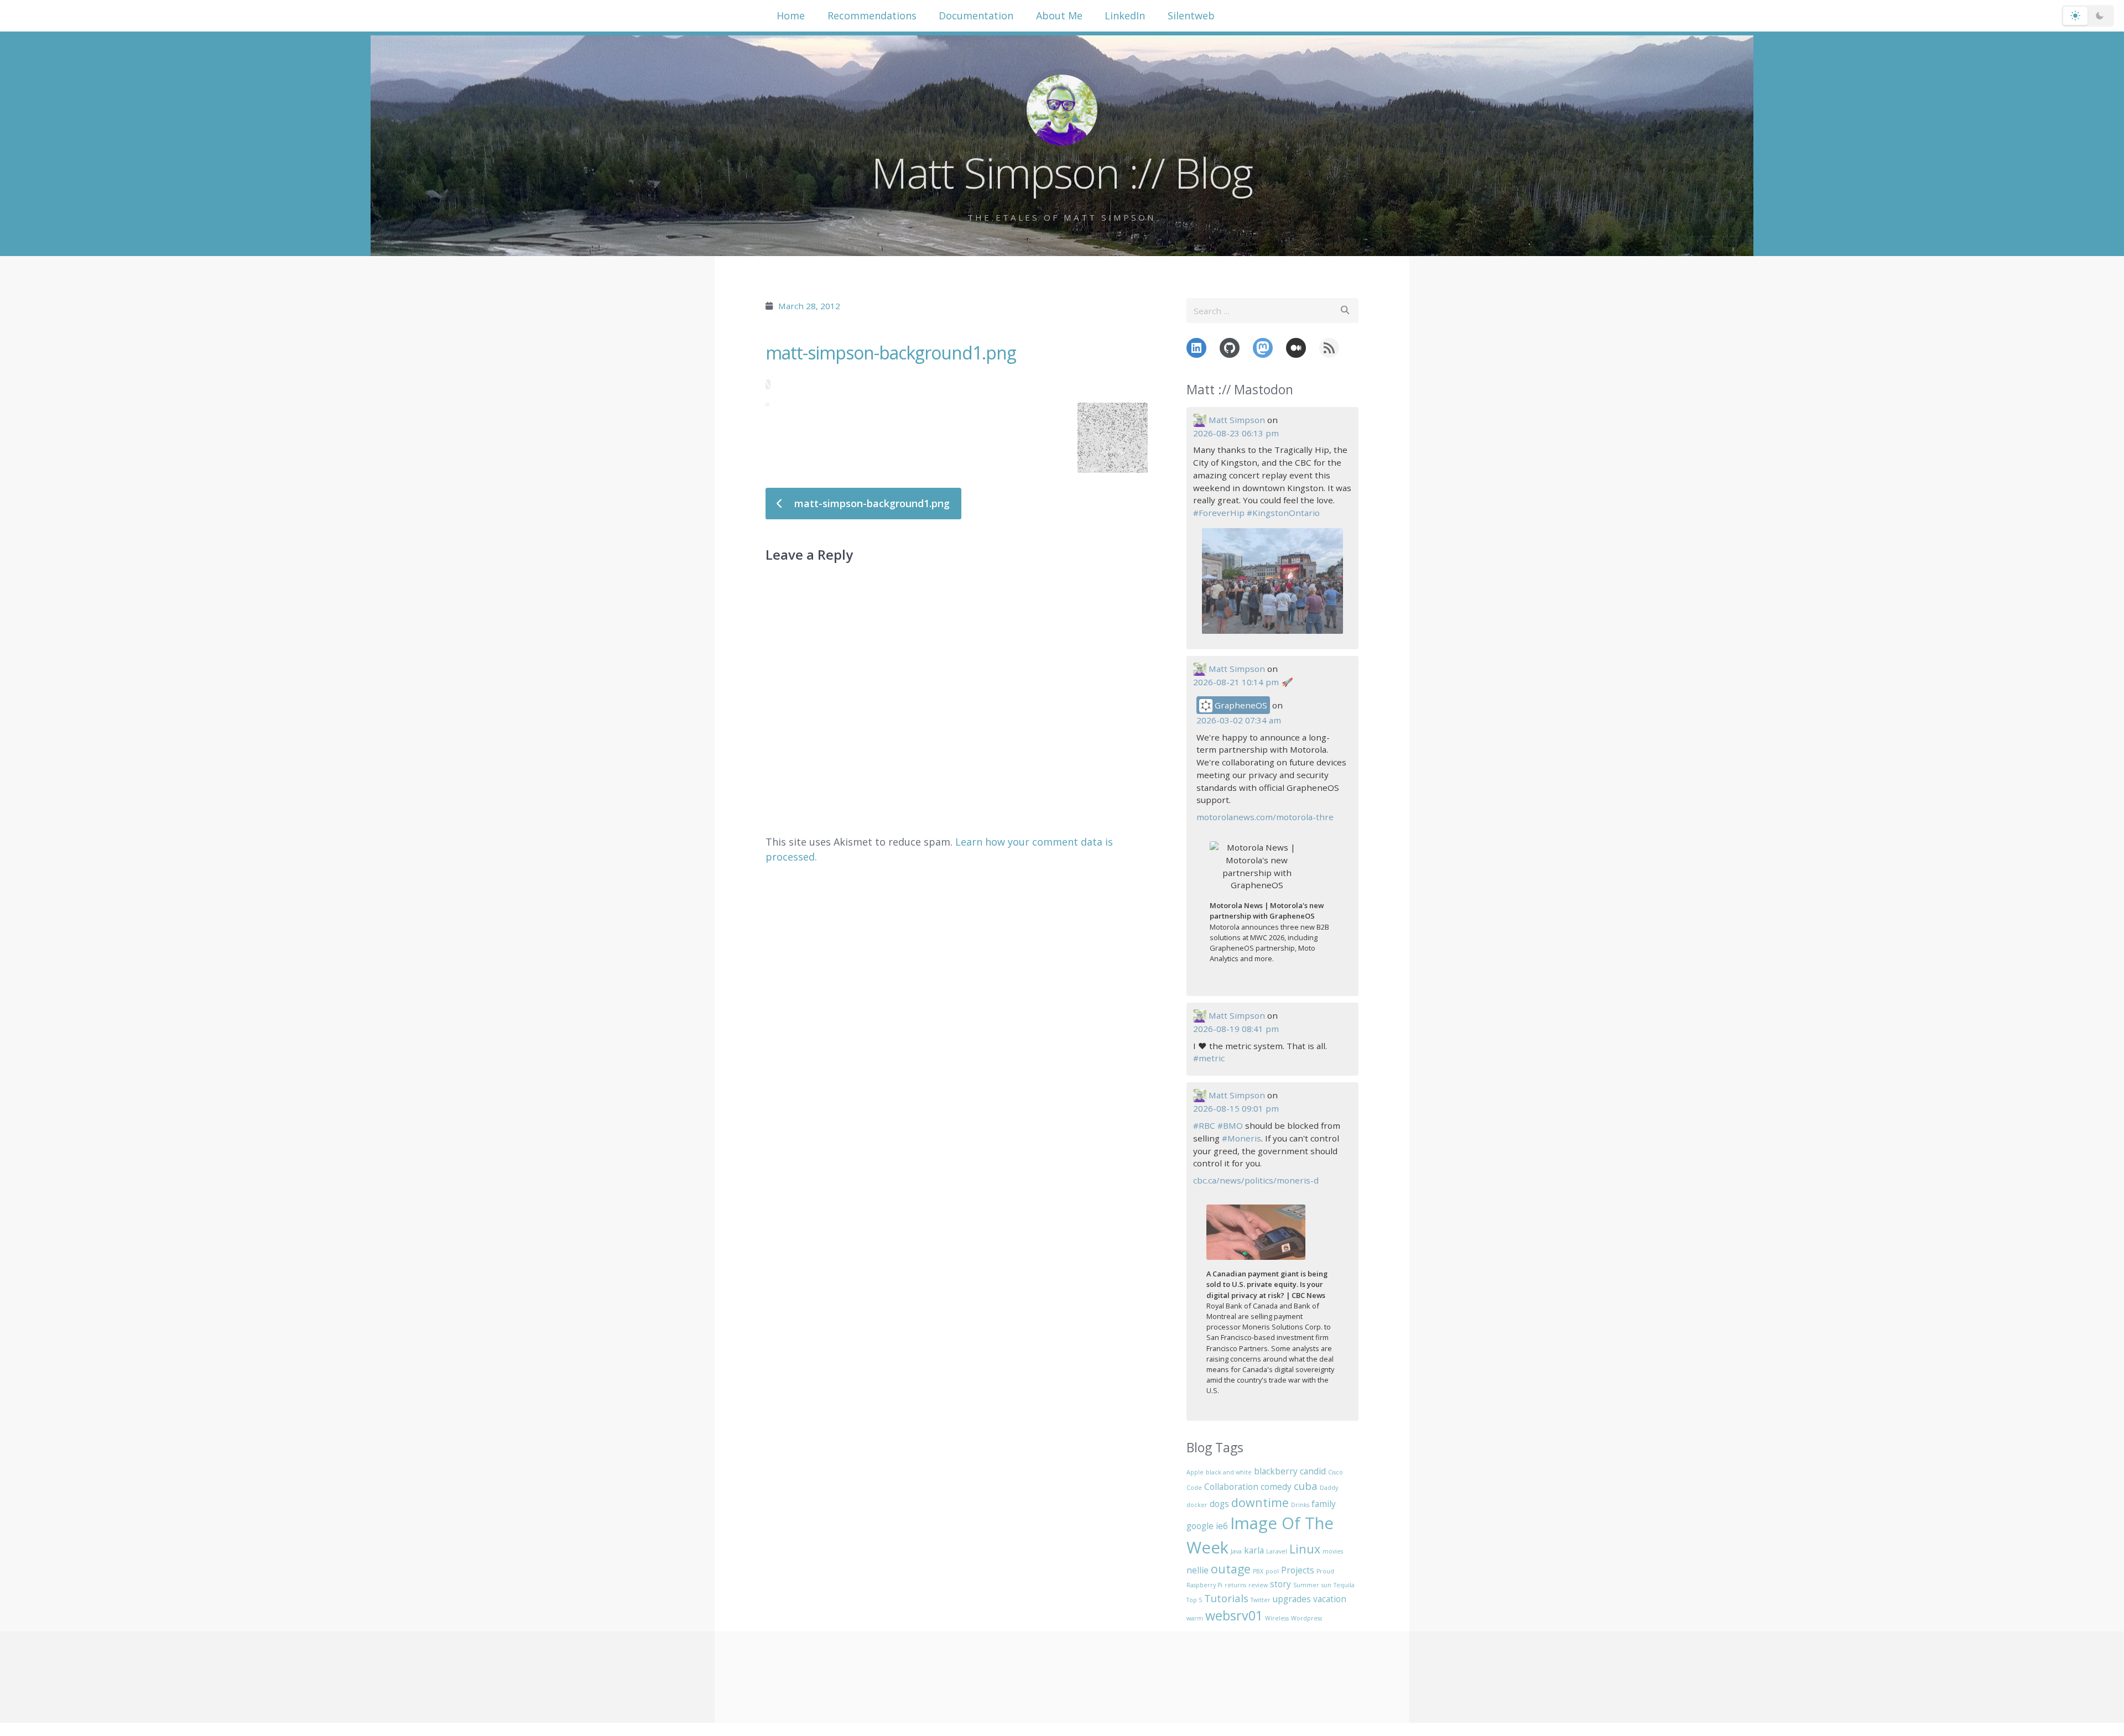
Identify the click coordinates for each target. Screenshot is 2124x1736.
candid (1313, 1471)
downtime (1260, 1502)
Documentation (976, 15)
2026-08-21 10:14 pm (1236, 682)
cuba (1306, 1486)
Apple (1195, 1472)
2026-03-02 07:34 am (1239, 720)
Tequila (1344, 1585)
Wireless (1277, 1618)
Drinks (1300, 1505)
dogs (1219, 1504)
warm (1195, 1618)
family (1324, 1504)
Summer (1306, 1585)
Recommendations (872, 15)
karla (1254, 1550)
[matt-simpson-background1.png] (957, 384)
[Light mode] (2075, 16)
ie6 (1222, 1526)
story (1280, 1584)
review (1258, 1585)
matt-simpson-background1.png (891, 353)
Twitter (1261, 1600)
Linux (1305, 1549)
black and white (1229, 1472)
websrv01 (1234, 1615)
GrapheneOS (1240, 705)
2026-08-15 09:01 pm (1236, 1108)
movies (1333, 1551)
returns (1235, 1585)
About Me (1059, 15)
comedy (1276, 1487)
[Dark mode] (2100, 16)
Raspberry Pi (1204, 1585)
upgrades (1292, 1599)
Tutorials (1226, 1598)
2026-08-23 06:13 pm (1236, 433)
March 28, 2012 (809, 306)
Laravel (1277, 1551)
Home (791, 15)
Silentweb (1191, 15)
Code (1194, 1488)
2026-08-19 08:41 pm (1236, 1029)
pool (1272, 1571)
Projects (1298, 1570)
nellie (1198, 1570)
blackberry (1276, 1471)
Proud (1325, 1571)
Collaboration (1231, 1487)
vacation (1330, 1599)
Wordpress (1306, 1618)
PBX (1258, 1571)
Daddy (1329, 1488)
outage (1231, 1569)
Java (1236, 1551)
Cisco (1336, 1472)
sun (1326, 1585)
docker (1197, 1505)
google (1200, 1526)
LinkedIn (1125, 15)
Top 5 (1194, 1600)
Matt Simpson (1237, 420)
